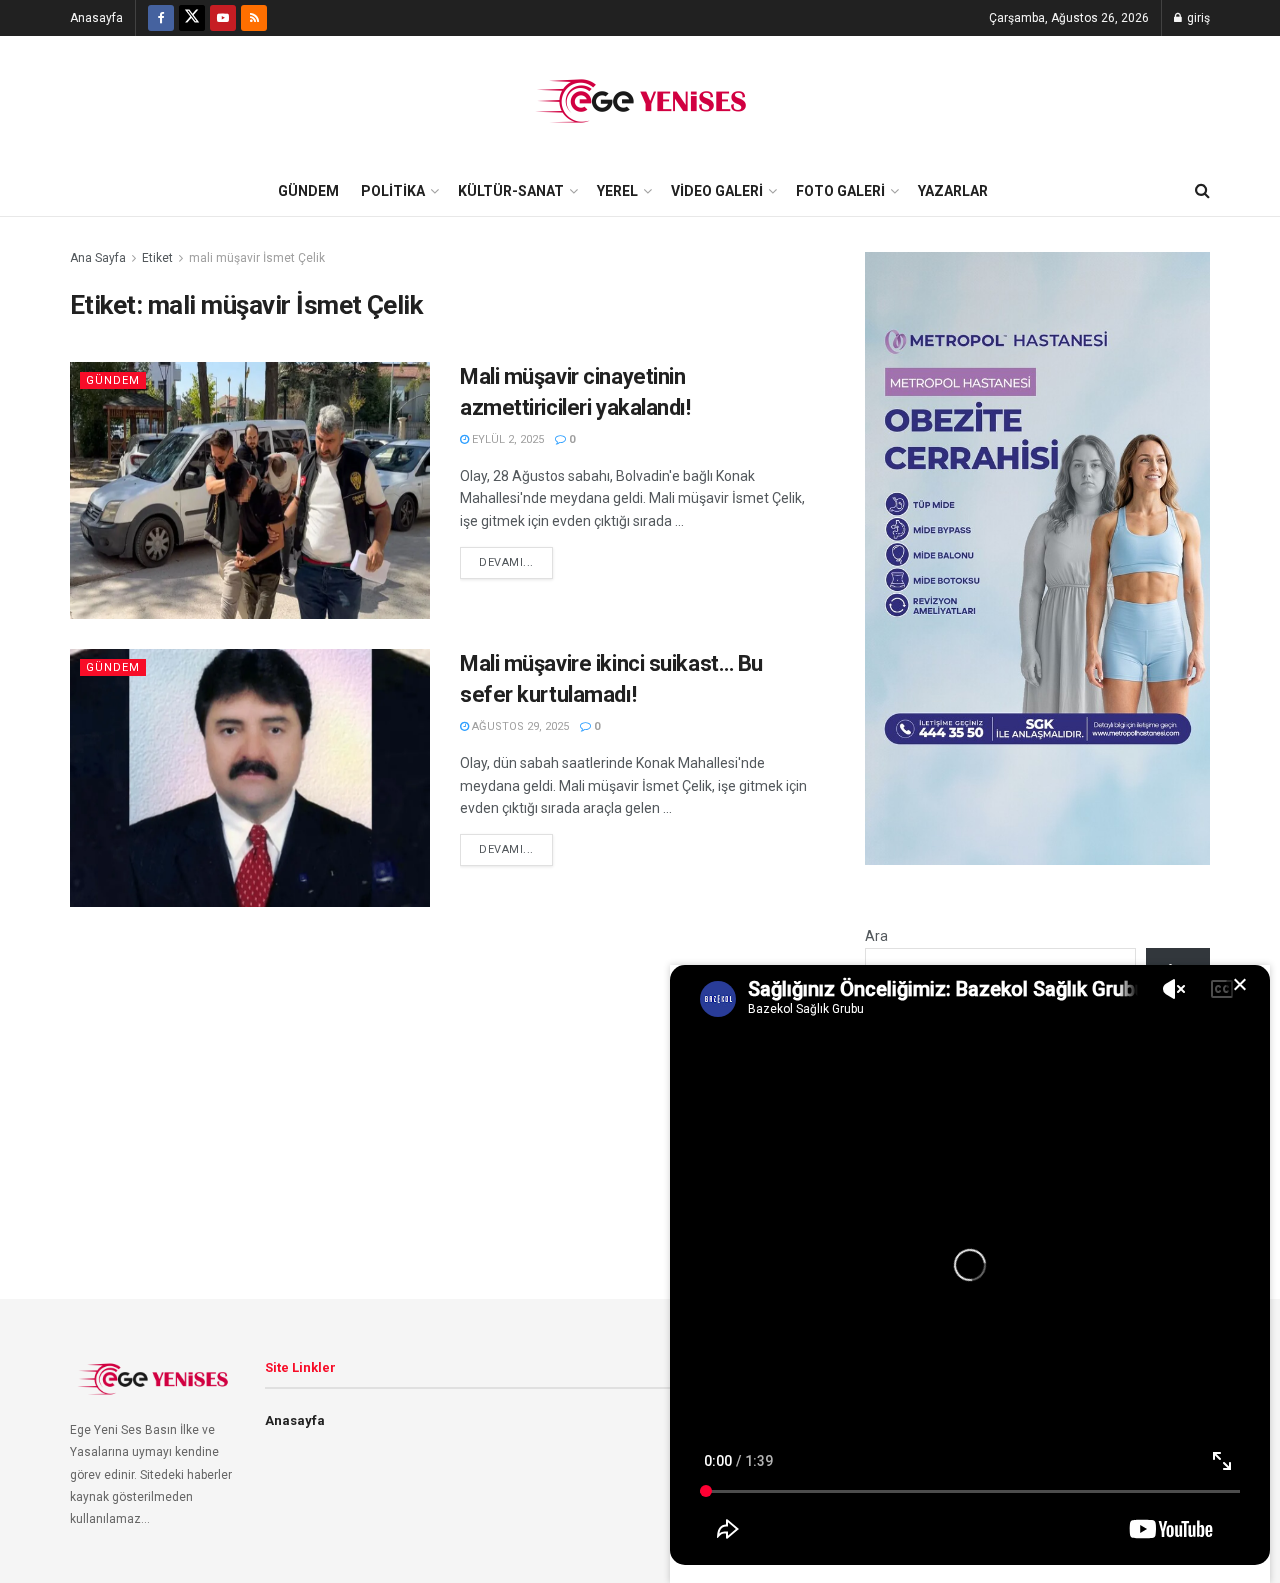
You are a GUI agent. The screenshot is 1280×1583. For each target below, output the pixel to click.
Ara (876, 936)
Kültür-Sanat (511, 191)
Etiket (157, 258)
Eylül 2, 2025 (506, 439)
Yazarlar (953, 191)
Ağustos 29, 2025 (519, 726)
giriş (1197, 18)
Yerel (617, 191)
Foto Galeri (840, 191)
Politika (393, 191)
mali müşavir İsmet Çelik (257, 258)
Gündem (308, 191)
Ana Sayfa (98, 258)
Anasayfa (96, 18)
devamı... (506, 562)
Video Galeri (717, 191)
